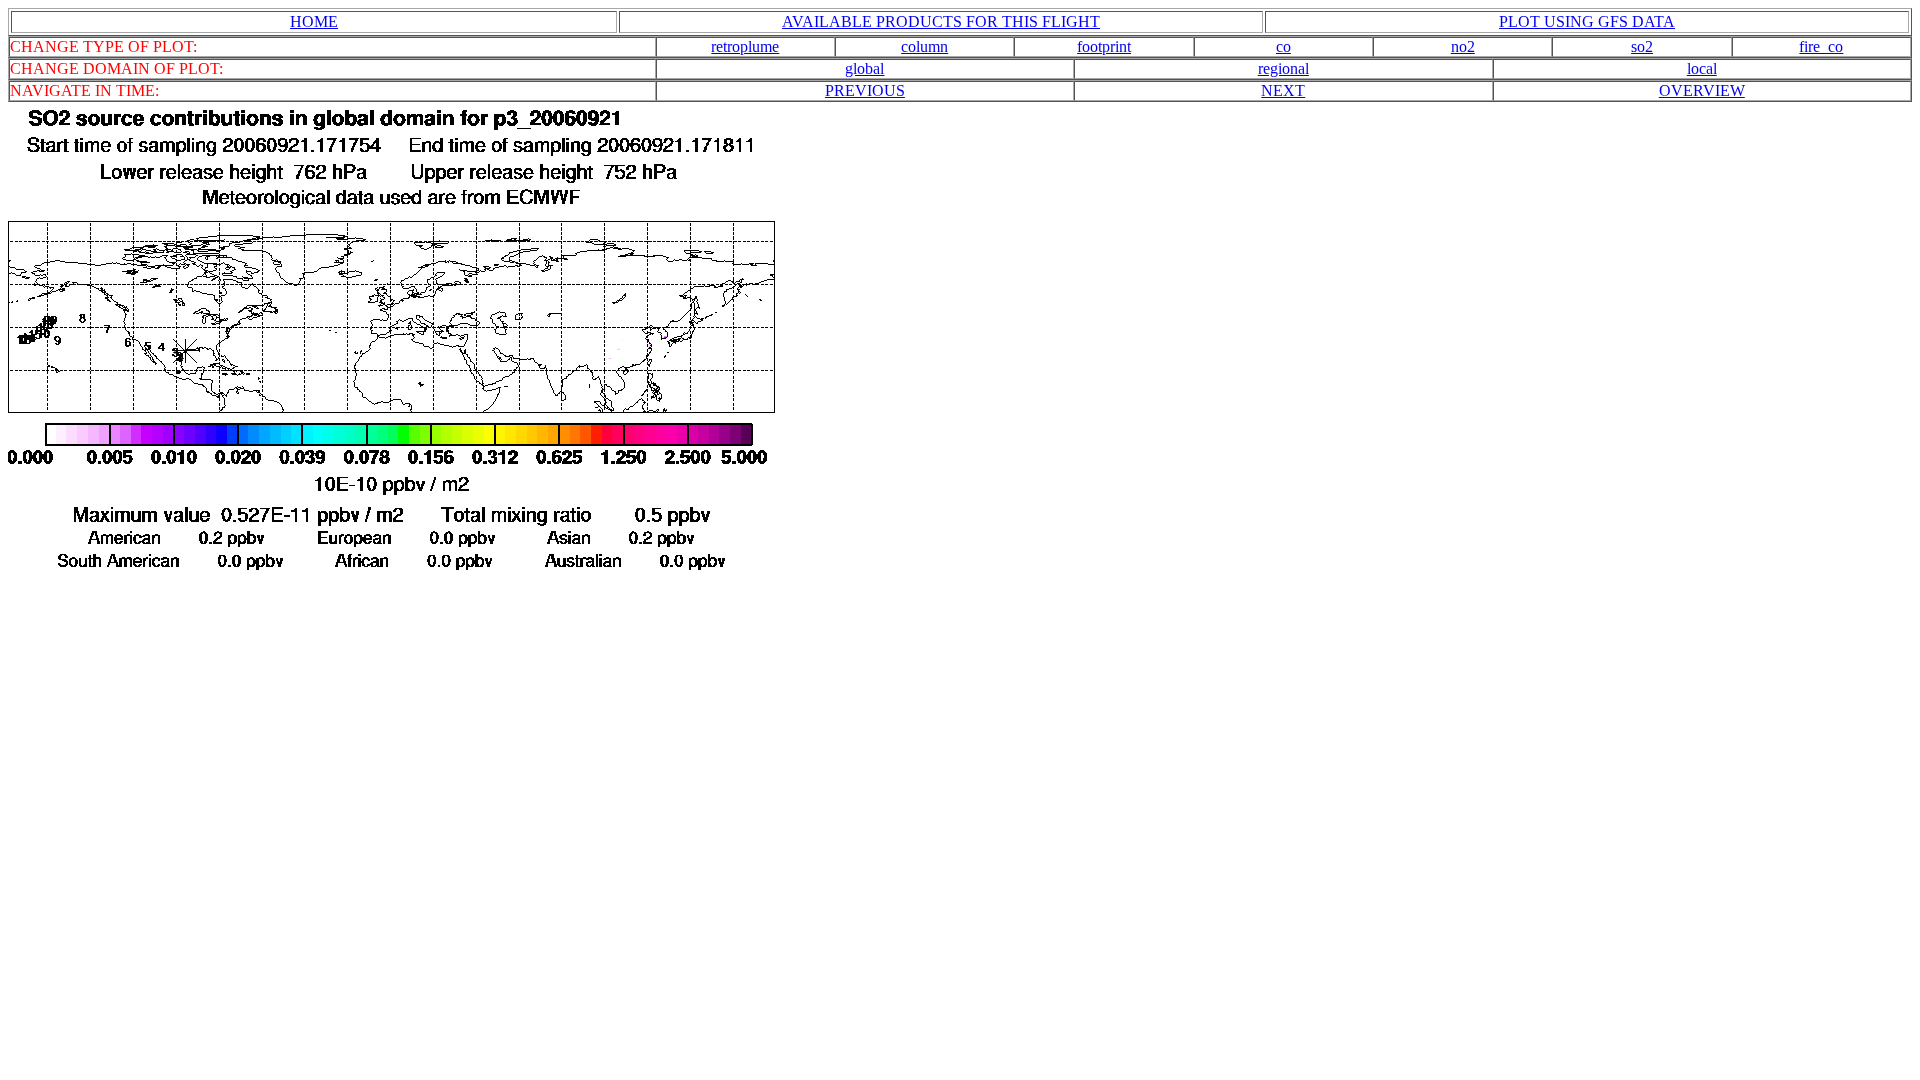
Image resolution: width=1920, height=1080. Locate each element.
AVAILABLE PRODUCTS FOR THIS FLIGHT (941, 21)
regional (1283, 68)
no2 (1463, 46)
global (864, 68)
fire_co (1821, 46)
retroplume (745, 46)
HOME (314, 21)
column (924, 46)
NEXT (1283, 90)
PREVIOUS (865, 90)
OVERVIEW (1702, 90)
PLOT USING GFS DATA (1587, 21)
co (1283, 46)
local (1702, 68)
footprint (1104, 46)
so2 (1642, 46)
